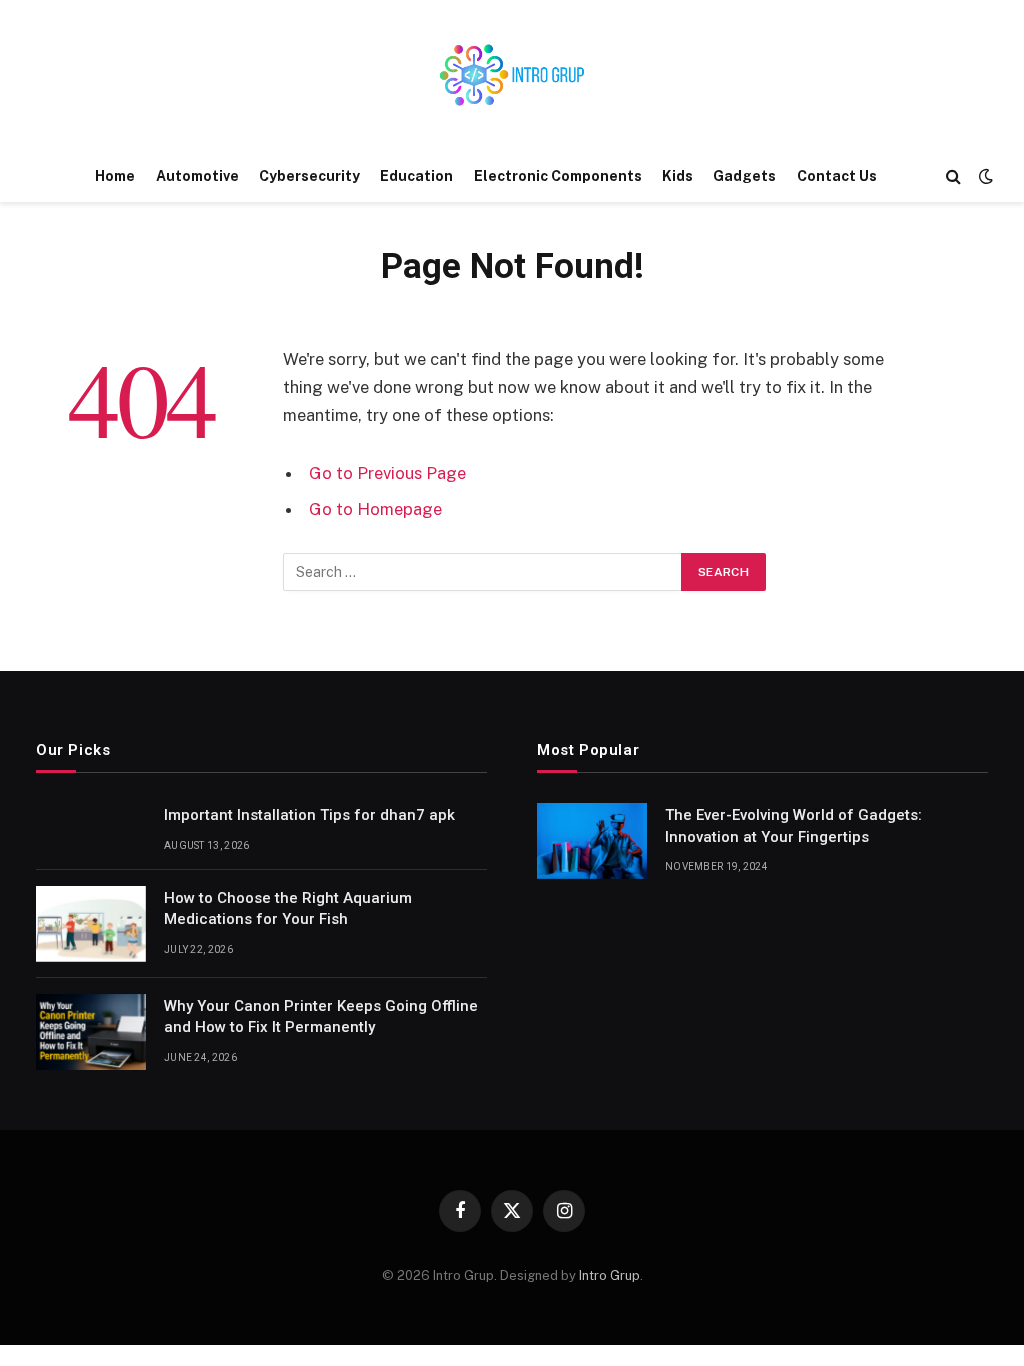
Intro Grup (609, 1275)
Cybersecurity (309, 176)
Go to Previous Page (387, 473)
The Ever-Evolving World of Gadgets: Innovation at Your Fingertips (793, 825)
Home (115, 176)
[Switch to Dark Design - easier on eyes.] (984, 176)
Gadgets (744, 176)
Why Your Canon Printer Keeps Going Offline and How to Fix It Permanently (321, 1016)
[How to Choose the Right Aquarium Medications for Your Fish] (91, 924)
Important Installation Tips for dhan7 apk (309, 815)
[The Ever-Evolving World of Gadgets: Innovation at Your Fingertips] (592, 841)
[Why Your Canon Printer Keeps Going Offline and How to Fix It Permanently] (91, 1032)
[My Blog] (512, 75)
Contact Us (837, 176)
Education (416, 176)
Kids (677, 176)
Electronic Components (558, 176)
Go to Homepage (375, 509)
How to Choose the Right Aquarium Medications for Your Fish (288, 908)
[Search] (953, 176)
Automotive (197, 176)
